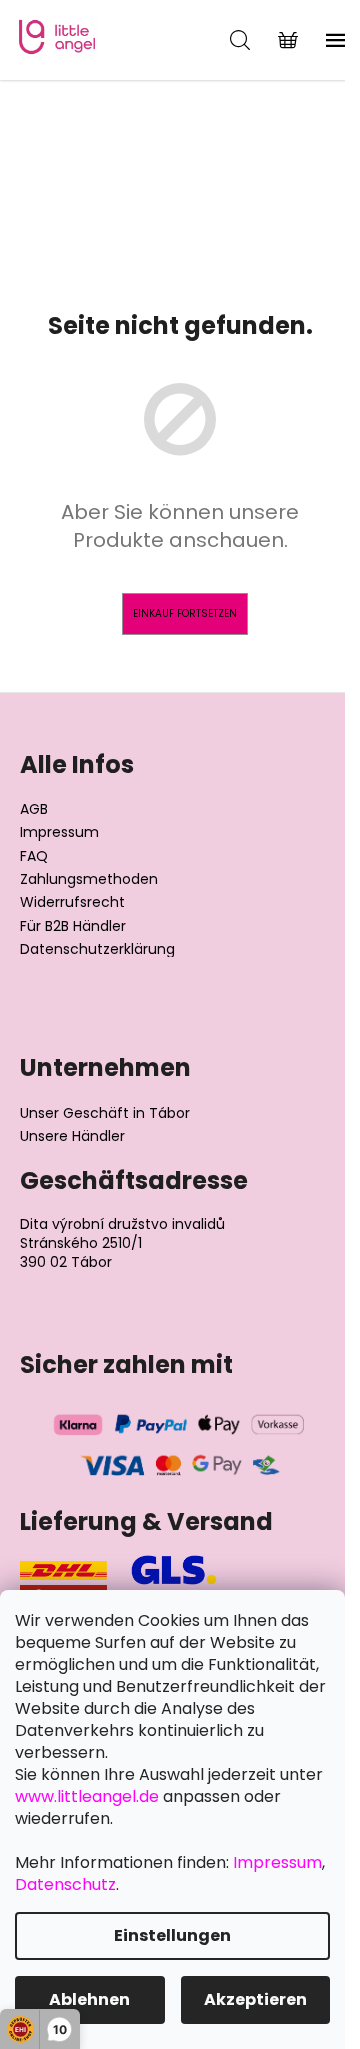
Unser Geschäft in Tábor (105, 1113)
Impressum (59, 832)
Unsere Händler (72, 1136)
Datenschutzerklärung (97, 949)
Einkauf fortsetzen (185, 613)
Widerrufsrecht (72, 902)
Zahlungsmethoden (89, 879)
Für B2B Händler (73, 926)
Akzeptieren (255, 1999)
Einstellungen (172, 1935)
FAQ (34, 856)
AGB (34, 809)
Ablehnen (89, 1999)
